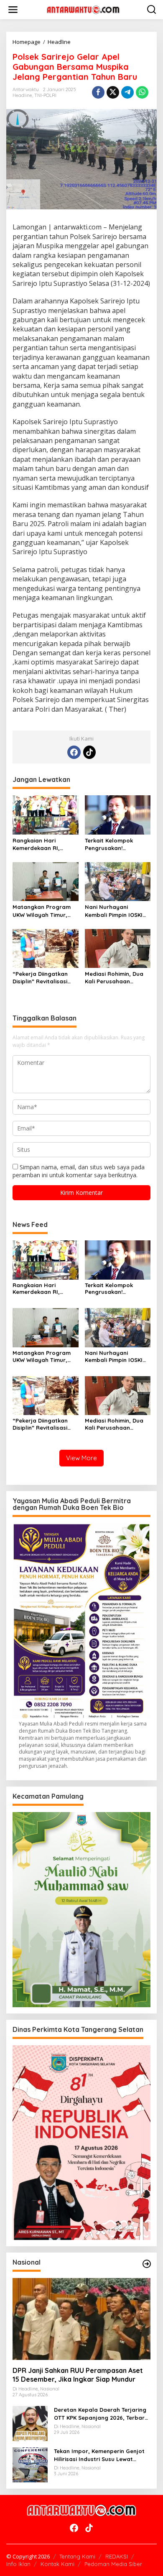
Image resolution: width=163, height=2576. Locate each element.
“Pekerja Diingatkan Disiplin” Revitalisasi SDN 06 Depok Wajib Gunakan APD (41, 978)
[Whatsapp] (142, 92)
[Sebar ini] (98, 92)
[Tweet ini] (113, 92)
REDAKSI (117, 2556)
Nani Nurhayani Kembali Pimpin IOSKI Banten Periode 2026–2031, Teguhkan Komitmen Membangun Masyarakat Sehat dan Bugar (117, 911)
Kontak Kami (57, 2564)
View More (81, 1458)
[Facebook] (74, 752)
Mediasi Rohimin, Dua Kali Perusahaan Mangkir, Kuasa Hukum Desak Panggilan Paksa (117, 978)
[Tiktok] (89, 752)
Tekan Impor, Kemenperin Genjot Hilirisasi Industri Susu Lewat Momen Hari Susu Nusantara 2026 (101, 2455)
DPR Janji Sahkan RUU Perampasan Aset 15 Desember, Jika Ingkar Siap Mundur (78, 2375)
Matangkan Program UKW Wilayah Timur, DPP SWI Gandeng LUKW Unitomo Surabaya (42, 911)
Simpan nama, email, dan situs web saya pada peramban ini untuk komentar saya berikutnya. (79, 1171)
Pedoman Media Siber (113, 2564)
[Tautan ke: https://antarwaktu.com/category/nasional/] (147, 2264)
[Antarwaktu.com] (83, 9)
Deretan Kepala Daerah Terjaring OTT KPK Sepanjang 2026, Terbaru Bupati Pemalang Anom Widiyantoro (101, 2414)
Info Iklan (18, 2564)
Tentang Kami (77, 2556)
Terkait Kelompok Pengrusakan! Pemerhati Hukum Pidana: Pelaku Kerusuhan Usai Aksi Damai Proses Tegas (113, 844)
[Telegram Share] (127, 92)
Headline (22, 95)
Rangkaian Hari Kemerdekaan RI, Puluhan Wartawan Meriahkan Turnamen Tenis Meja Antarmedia (44, 844)
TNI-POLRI (45, 95)
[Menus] (13, 10)
